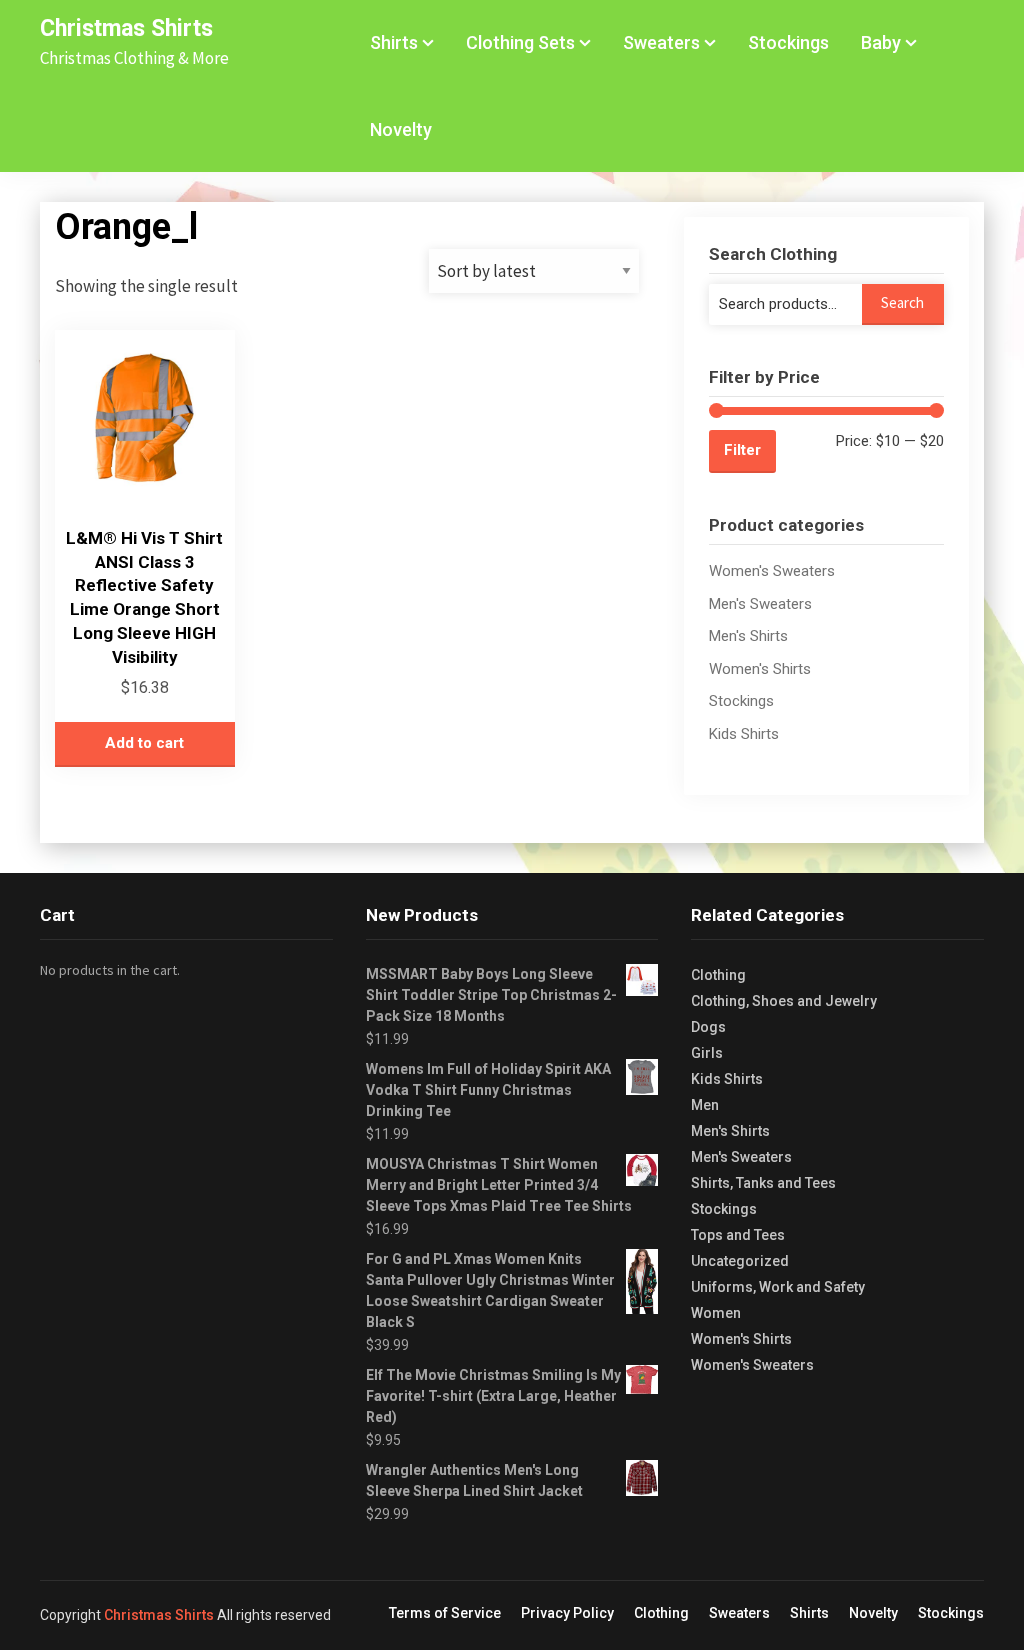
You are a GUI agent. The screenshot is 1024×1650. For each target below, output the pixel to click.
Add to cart (144, 743)
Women (716, 1313)
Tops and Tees (738, 1235)
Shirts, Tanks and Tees (763, 1183)
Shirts (394, 42)
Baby (881, 42)
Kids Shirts (744, 734)
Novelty (401, 129)
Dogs (708, 1027)
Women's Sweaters (772, 571)
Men (705, 1105)
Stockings (788, 42)
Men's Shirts (748, 636)
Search (902, 302)
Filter (742, 450)
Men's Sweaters (760, 604)
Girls (707, 1053)
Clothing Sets (520, 42)
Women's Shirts (760, 669)
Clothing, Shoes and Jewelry (784, 1001)
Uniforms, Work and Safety (778, 1287)
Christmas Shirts (126, 28)
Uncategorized (740, 1261)
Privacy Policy (567, 1613)
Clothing (718, 975)
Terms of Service (445, 1613)
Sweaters (661, 42)
